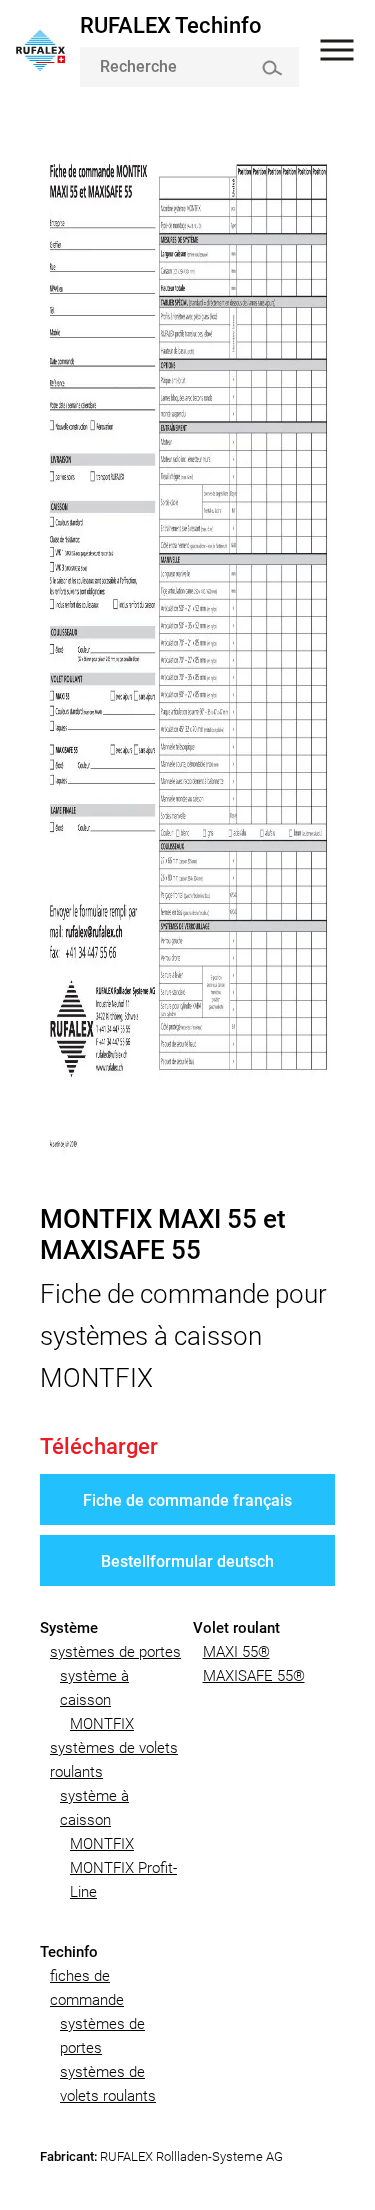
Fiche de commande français (187, 1500)
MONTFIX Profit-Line (123, 1880)
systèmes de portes (115, 1652)
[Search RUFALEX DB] (271, 67)
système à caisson (94, 1688)
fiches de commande (87, 1988)
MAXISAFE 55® (254, 1676)
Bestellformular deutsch (187, 1561)
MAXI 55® (236, 1652)
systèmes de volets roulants (114, 1760)
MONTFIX (102, 1724)
